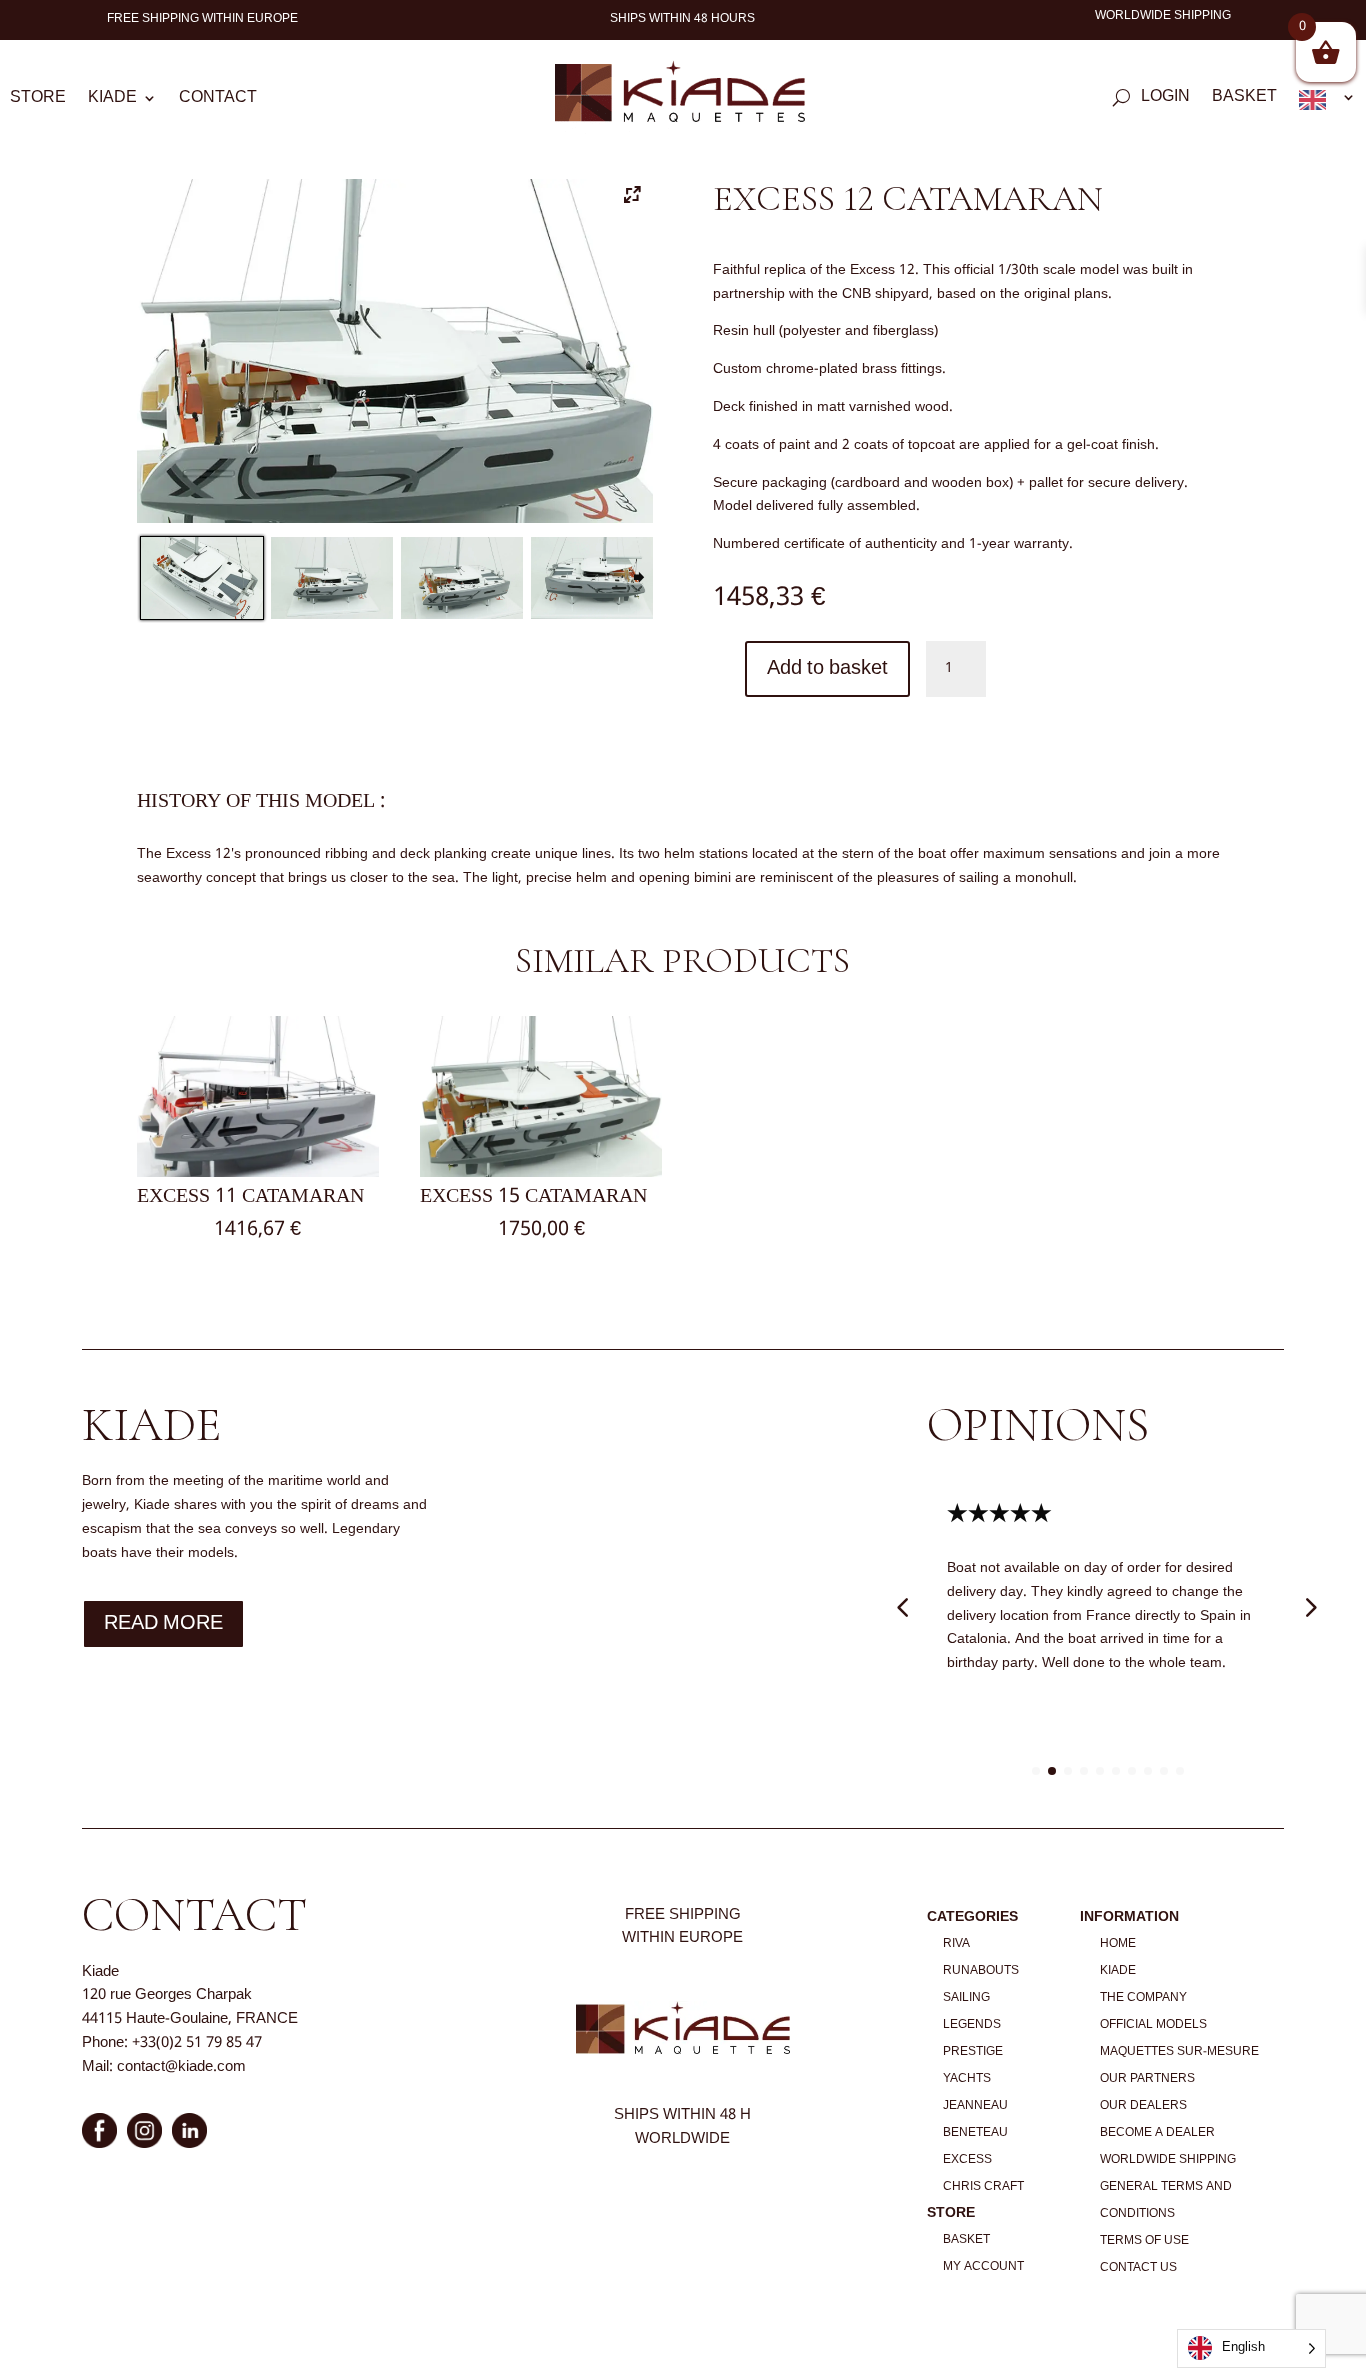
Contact (218, 101)
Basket (1244, 100)
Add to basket (827, 669)
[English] (1327, 104)
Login (1165, 100)
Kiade (112, 101)
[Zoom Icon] (633, 197)
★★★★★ (999, 1514)
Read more (163, 1624)
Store (38, 101)
